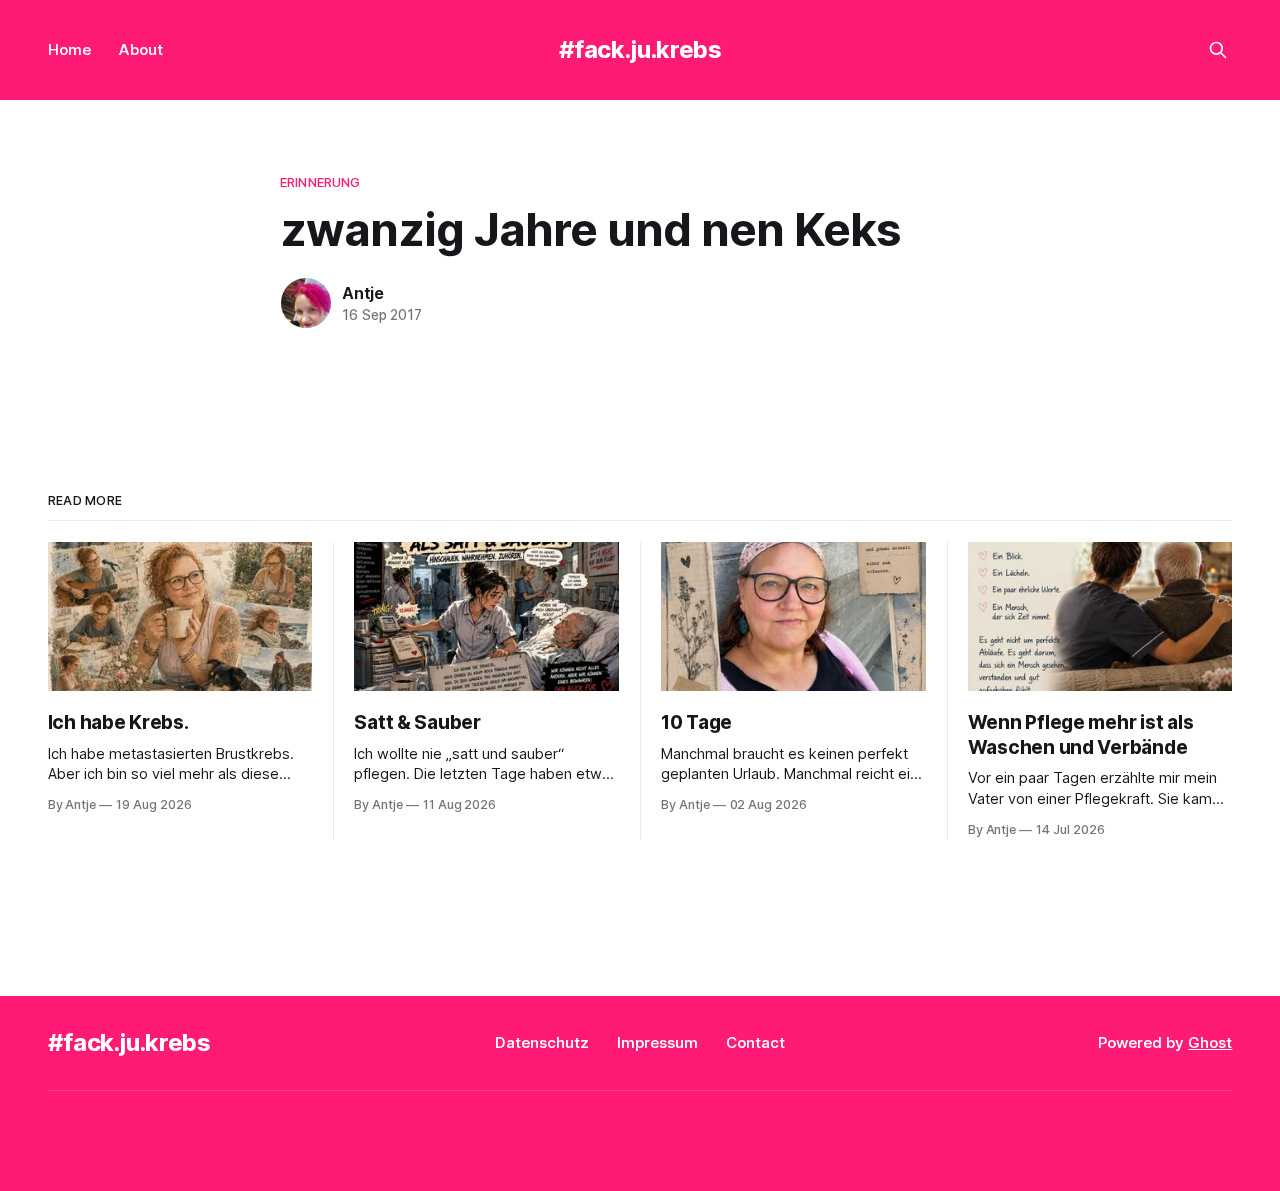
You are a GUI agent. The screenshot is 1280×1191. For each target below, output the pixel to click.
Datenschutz (542, 1042)
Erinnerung (320, 182)
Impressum (657, 1042)
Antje (363, 293)
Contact (755, 1042)
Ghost (1210, 1042)
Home (69, 49)
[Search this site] (1218, 50)
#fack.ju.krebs (640, 49)
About (141, 49)
